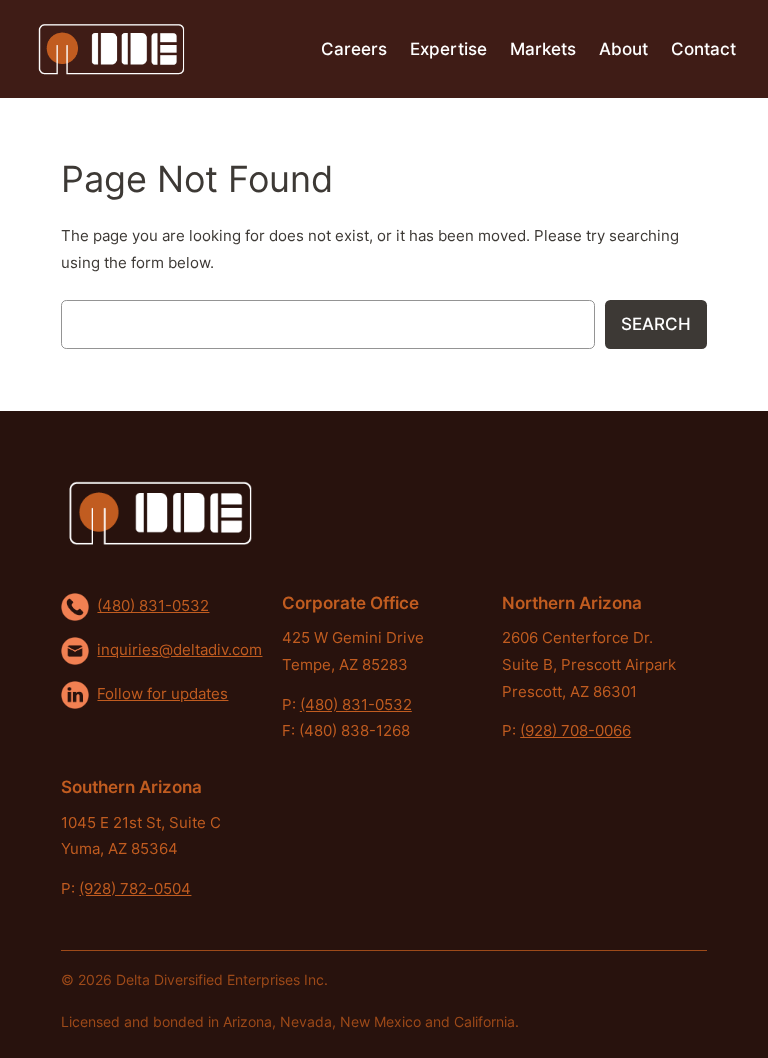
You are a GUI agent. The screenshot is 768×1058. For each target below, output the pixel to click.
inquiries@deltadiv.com (179, 650)
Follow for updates (162, 694)
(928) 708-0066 (575, 731)
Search (656, 324)
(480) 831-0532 (153, 606)
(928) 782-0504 (135, 889)
